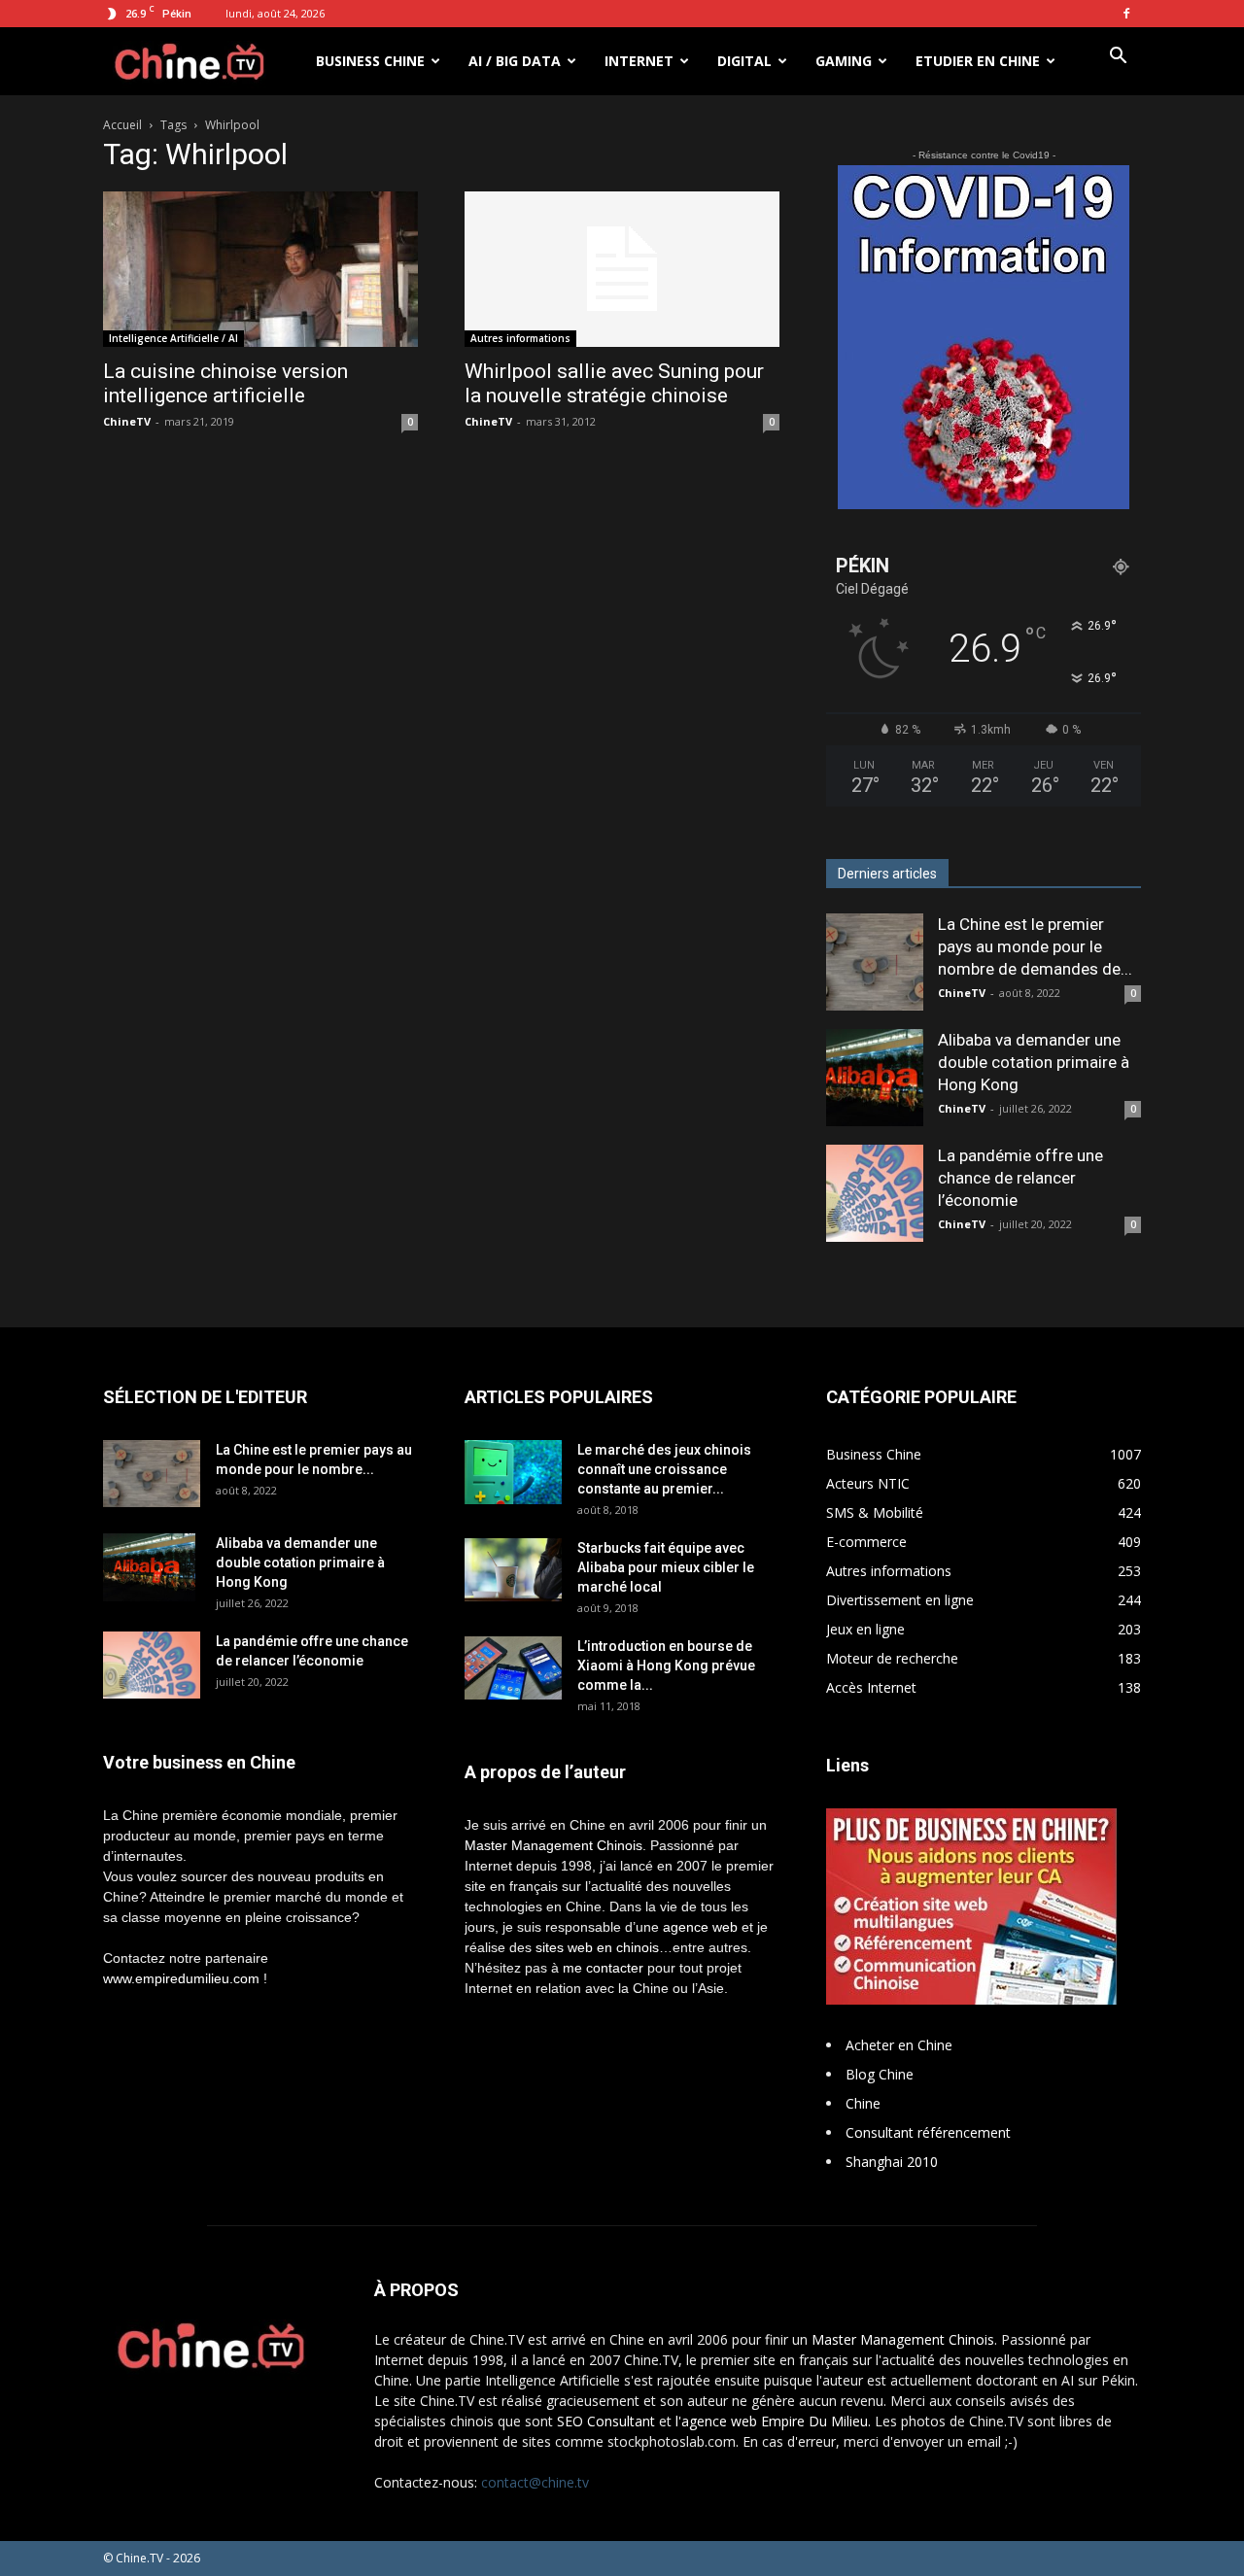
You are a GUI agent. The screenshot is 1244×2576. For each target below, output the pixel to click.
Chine (863, 2103)
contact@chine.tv (535, 2482)
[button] (1118, 58)
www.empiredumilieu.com (181, 1978)
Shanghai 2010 (892, 2162)
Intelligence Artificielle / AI (173, 338)
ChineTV (127, 421)
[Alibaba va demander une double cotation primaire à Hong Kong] (875, 1078)
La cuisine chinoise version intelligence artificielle (225, 383)
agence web (700, 1927)
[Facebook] (1126, 14)
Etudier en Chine (978, 61)
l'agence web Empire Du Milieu (772, 2421)
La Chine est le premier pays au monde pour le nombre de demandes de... (1035, 946)
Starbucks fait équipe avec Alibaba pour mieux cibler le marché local (666, 1567)
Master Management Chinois (553, 1845)
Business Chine (370, 61)
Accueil (122, 125)
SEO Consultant (606, 2421)
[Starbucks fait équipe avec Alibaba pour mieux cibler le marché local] (513, 1570)
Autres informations (520, 338)
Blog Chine (880, 2074)
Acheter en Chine (899, 2045)
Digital (744, 61)
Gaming (844, 61)
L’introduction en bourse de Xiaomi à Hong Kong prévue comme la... (666, 1666)
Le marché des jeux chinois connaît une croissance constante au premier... (664, 1469)
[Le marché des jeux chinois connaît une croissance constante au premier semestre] (513, 1472)
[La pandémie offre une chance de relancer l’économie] (875, 1193)
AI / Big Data (515, 61)
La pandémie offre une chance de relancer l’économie (1020, 1178)
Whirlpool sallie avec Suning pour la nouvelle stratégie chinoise (614, 383)
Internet (639, 61)
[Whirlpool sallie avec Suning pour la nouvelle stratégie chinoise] (622, 269)
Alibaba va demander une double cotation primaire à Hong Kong (1034, 1062)
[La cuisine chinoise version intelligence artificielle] (260, 269)
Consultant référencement (928, 2132)
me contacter (603, 1968)
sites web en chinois (597, 1947)
